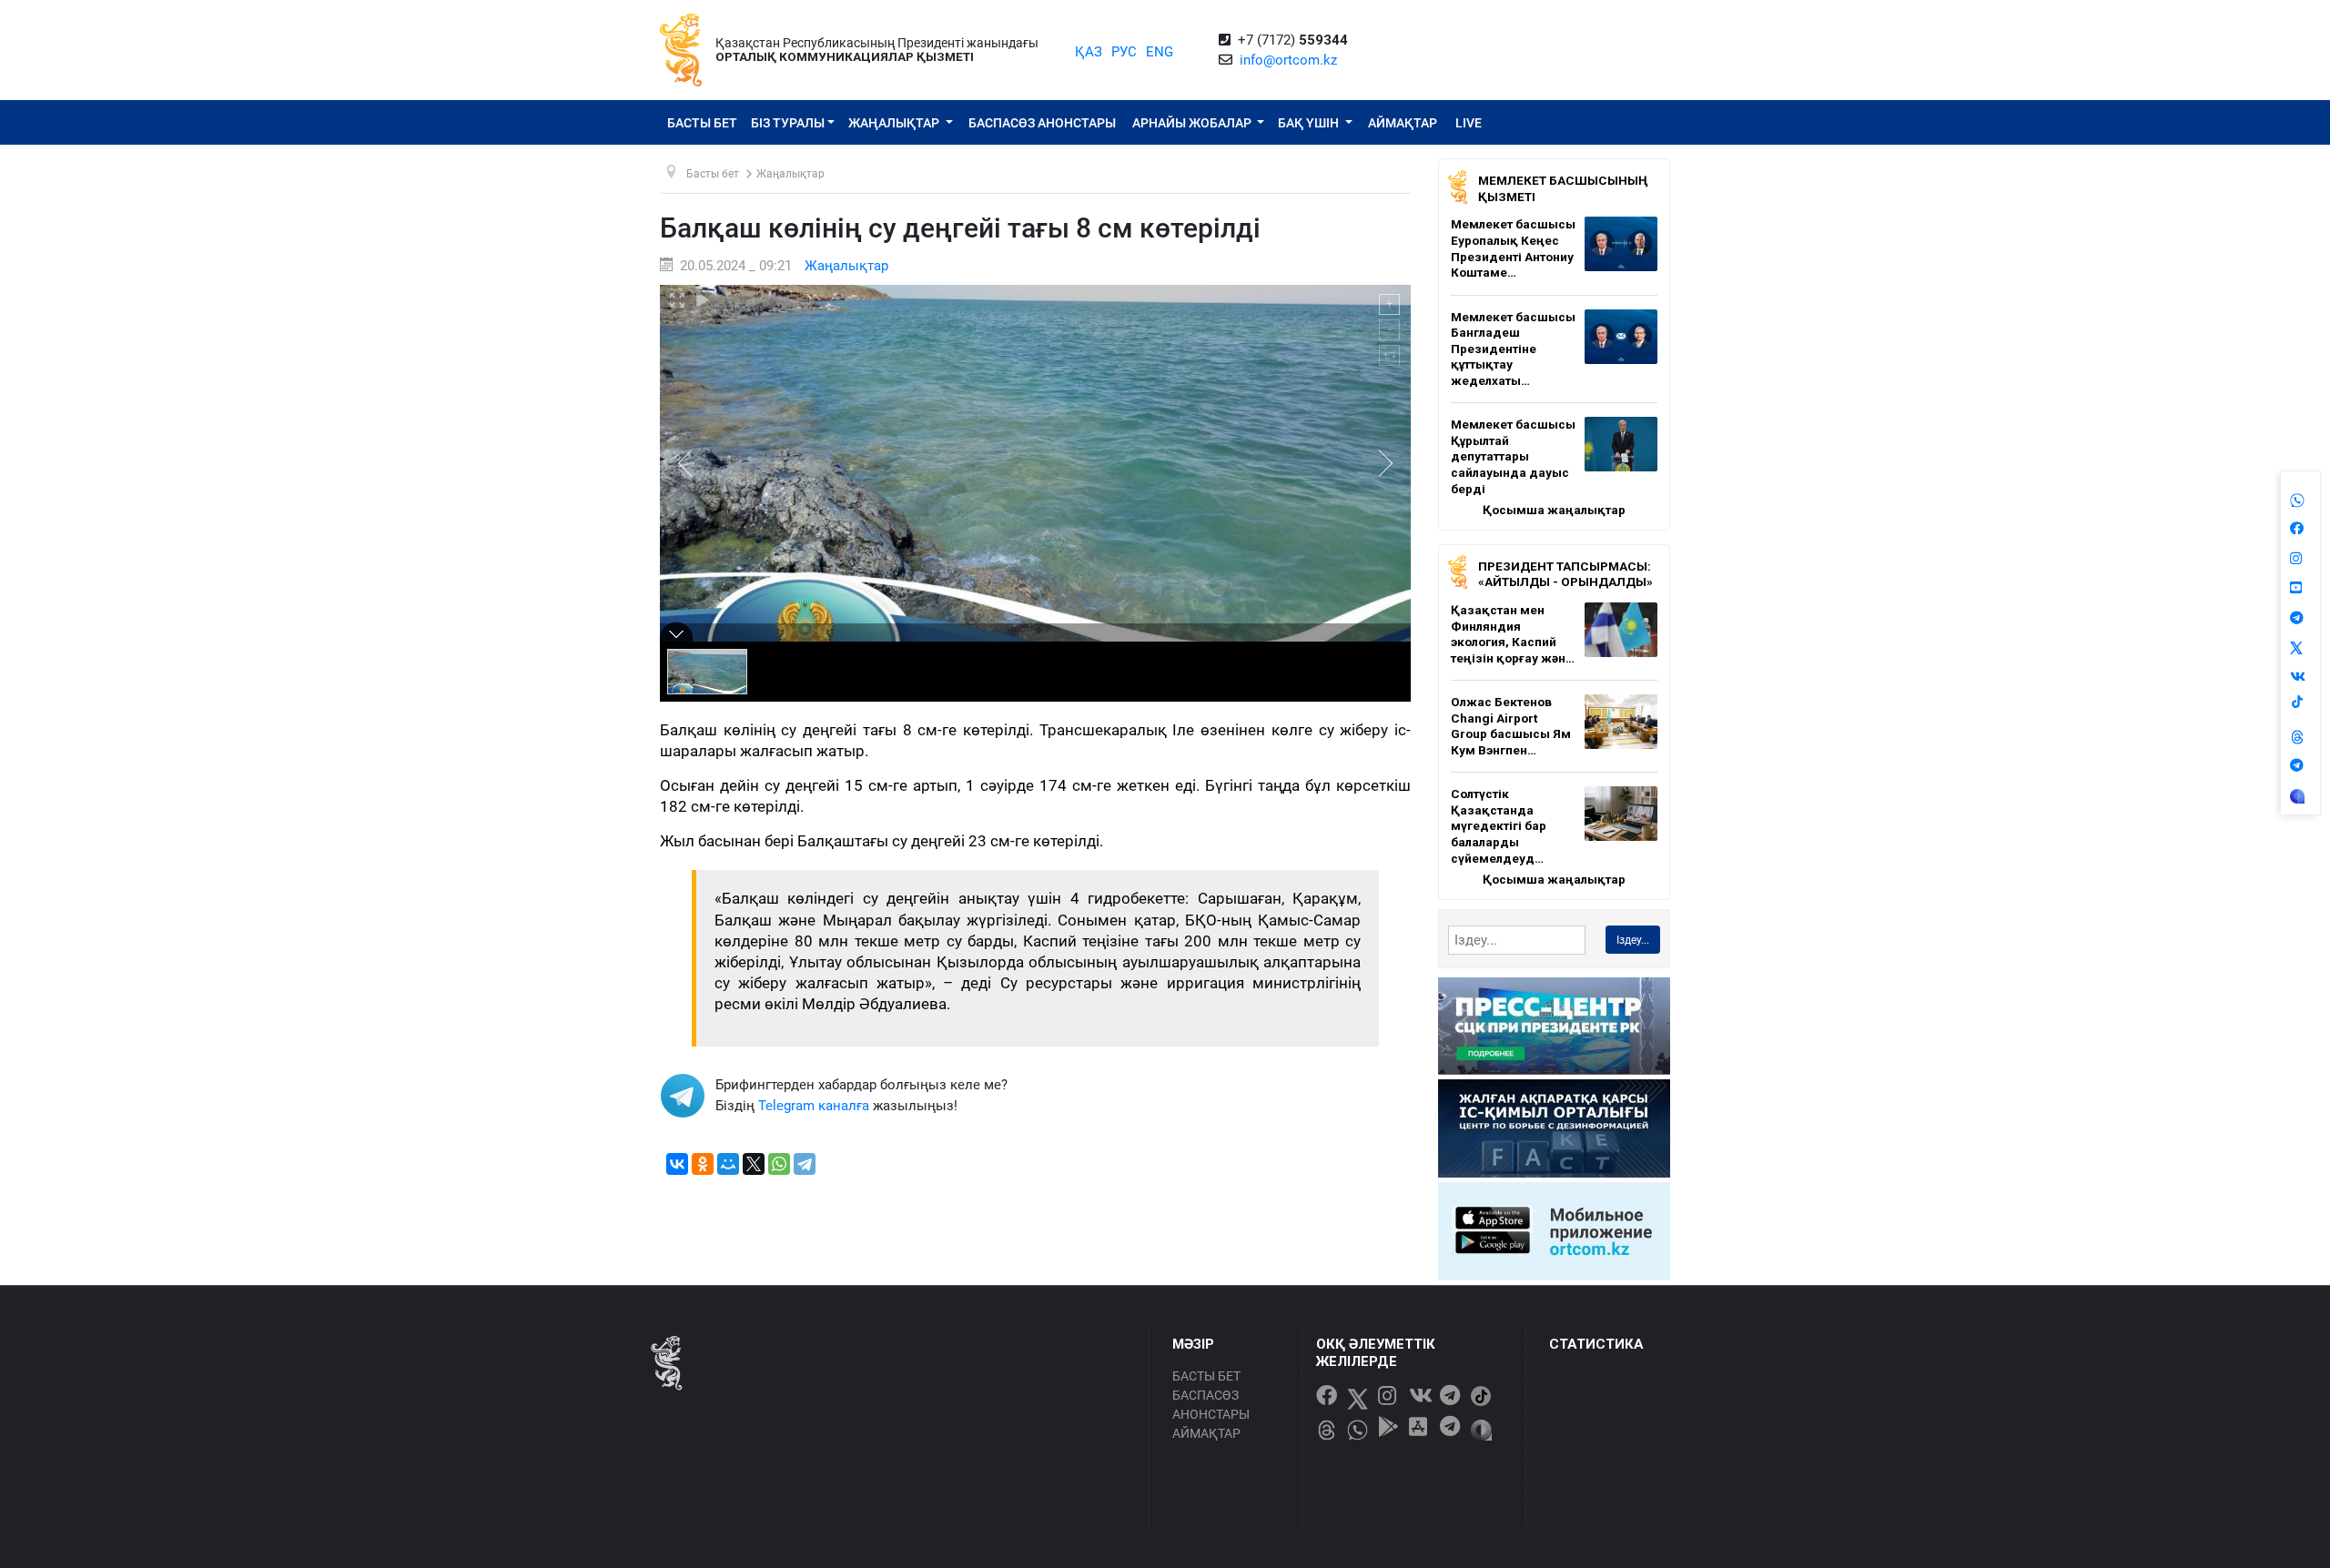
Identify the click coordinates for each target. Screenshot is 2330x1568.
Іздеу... (1633, 940)
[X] (754, 1164)
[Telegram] (805, 1164)
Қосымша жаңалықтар (1554, 510)
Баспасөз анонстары (1042, 123)
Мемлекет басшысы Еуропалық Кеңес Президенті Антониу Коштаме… (1513, 248)
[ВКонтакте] (677, 1164)
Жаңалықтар (895, 123)
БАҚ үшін (1310, 123)
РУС (1124, 52)
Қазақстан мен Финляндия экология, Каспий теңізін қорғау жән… (1513, 634)
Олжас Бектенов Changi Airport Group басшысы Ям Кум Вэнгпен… (1511, 726)
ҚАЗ (1089, 52)
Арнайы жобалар (1193, 123)
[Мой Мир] (728, 1164)
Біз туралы (788, 123)
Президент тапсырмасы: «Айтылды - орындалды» (1565, 574)
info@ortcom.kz (1288, 60)
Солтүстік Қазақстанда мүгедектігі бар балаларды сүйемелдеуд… (1499, 825)
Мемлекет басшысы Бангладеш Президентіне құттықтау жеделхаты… (1513, 349)
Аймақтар (1403, 123)
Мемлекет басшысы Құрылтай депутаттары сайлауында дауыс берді (1513, 456)
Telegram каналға (814, 1106)
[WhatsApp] (779, 1164)
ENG (1160, 52)
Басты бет (702, 123)
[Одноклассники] (703, 1164)
